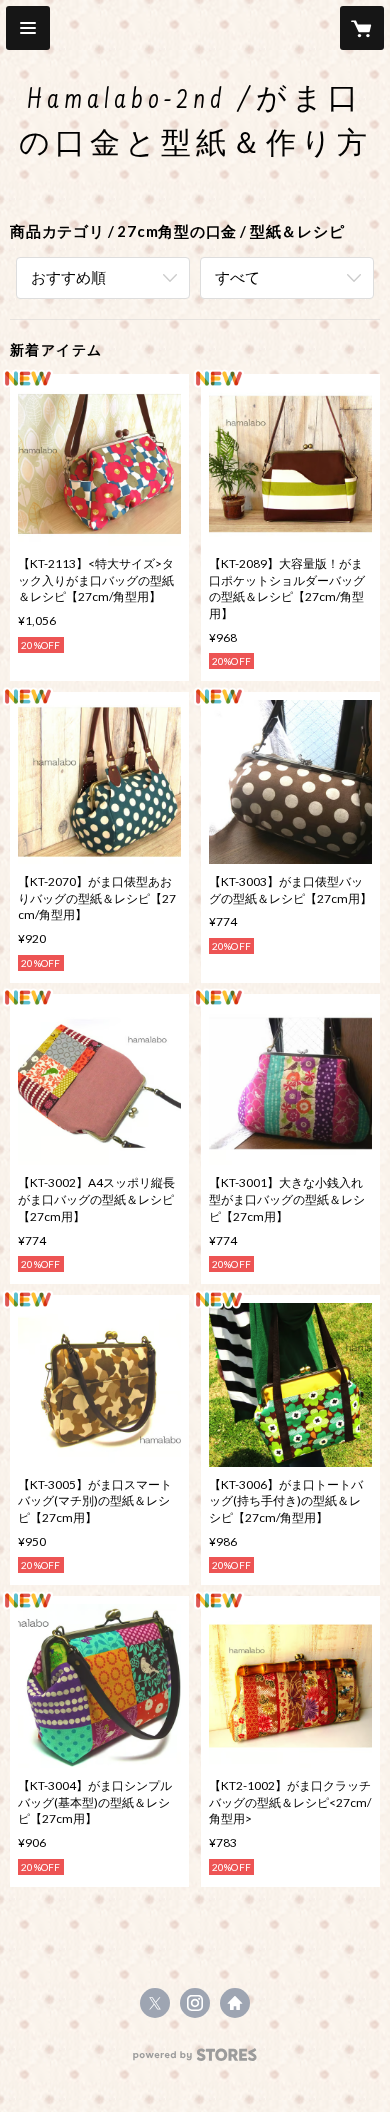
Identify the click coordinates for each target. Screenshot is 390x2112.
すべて (237, 277)
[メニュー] (28, 28)
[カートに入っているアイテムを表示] (362, 28)
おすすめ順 (68, 277)
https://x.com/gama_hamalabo (155, 2003)
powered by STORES (195, 2060)
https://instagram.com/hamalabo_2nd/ (195, 2003)
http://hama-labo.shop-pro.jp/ (235, 2003)
